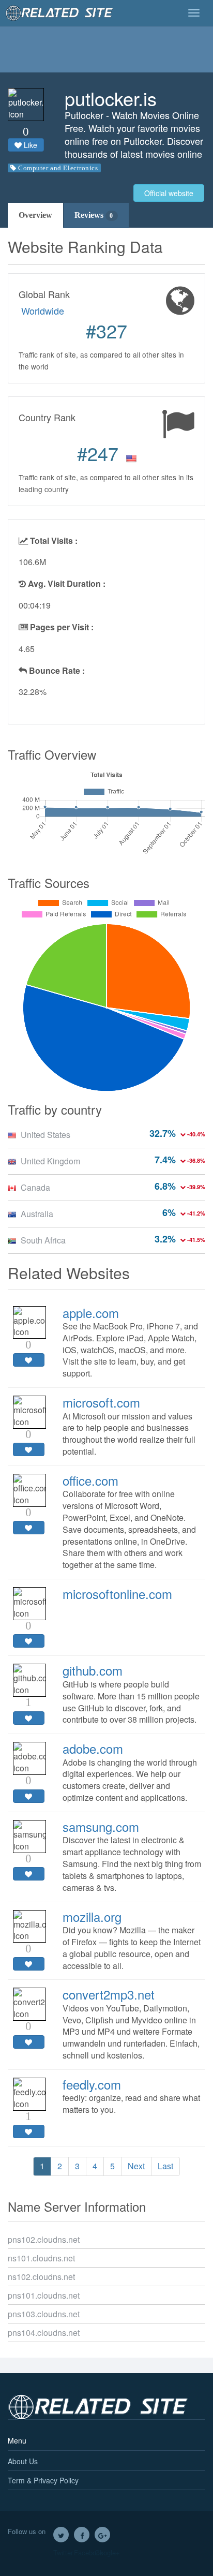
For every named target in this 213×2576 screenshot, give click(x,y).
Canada (35, 1187)
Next (136, 2166)
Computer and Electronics (58, 168)
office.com (90, 1480)
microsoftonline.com (117, 1594)
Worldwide (43, 310)
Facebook (82, 2535)
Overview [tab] (35, 215)
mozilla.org (92, 1916)
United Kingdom (50, 1161)
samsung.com (101, 1826)
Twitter (61, 2535)
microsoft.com (101, 1402)
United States (45, 1135)
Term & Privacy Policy (43, 2480)
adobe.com (93, 1748)
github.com (93, 1670)
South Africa (43, 1240)
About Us (23, 2461)
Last (165, 2166)
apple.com (91, 1313)
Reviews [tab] (94, 215)
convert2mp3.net (109, 1994)
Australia (37, 1214)
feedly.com (92, 2084)
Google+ (102, 2535)
